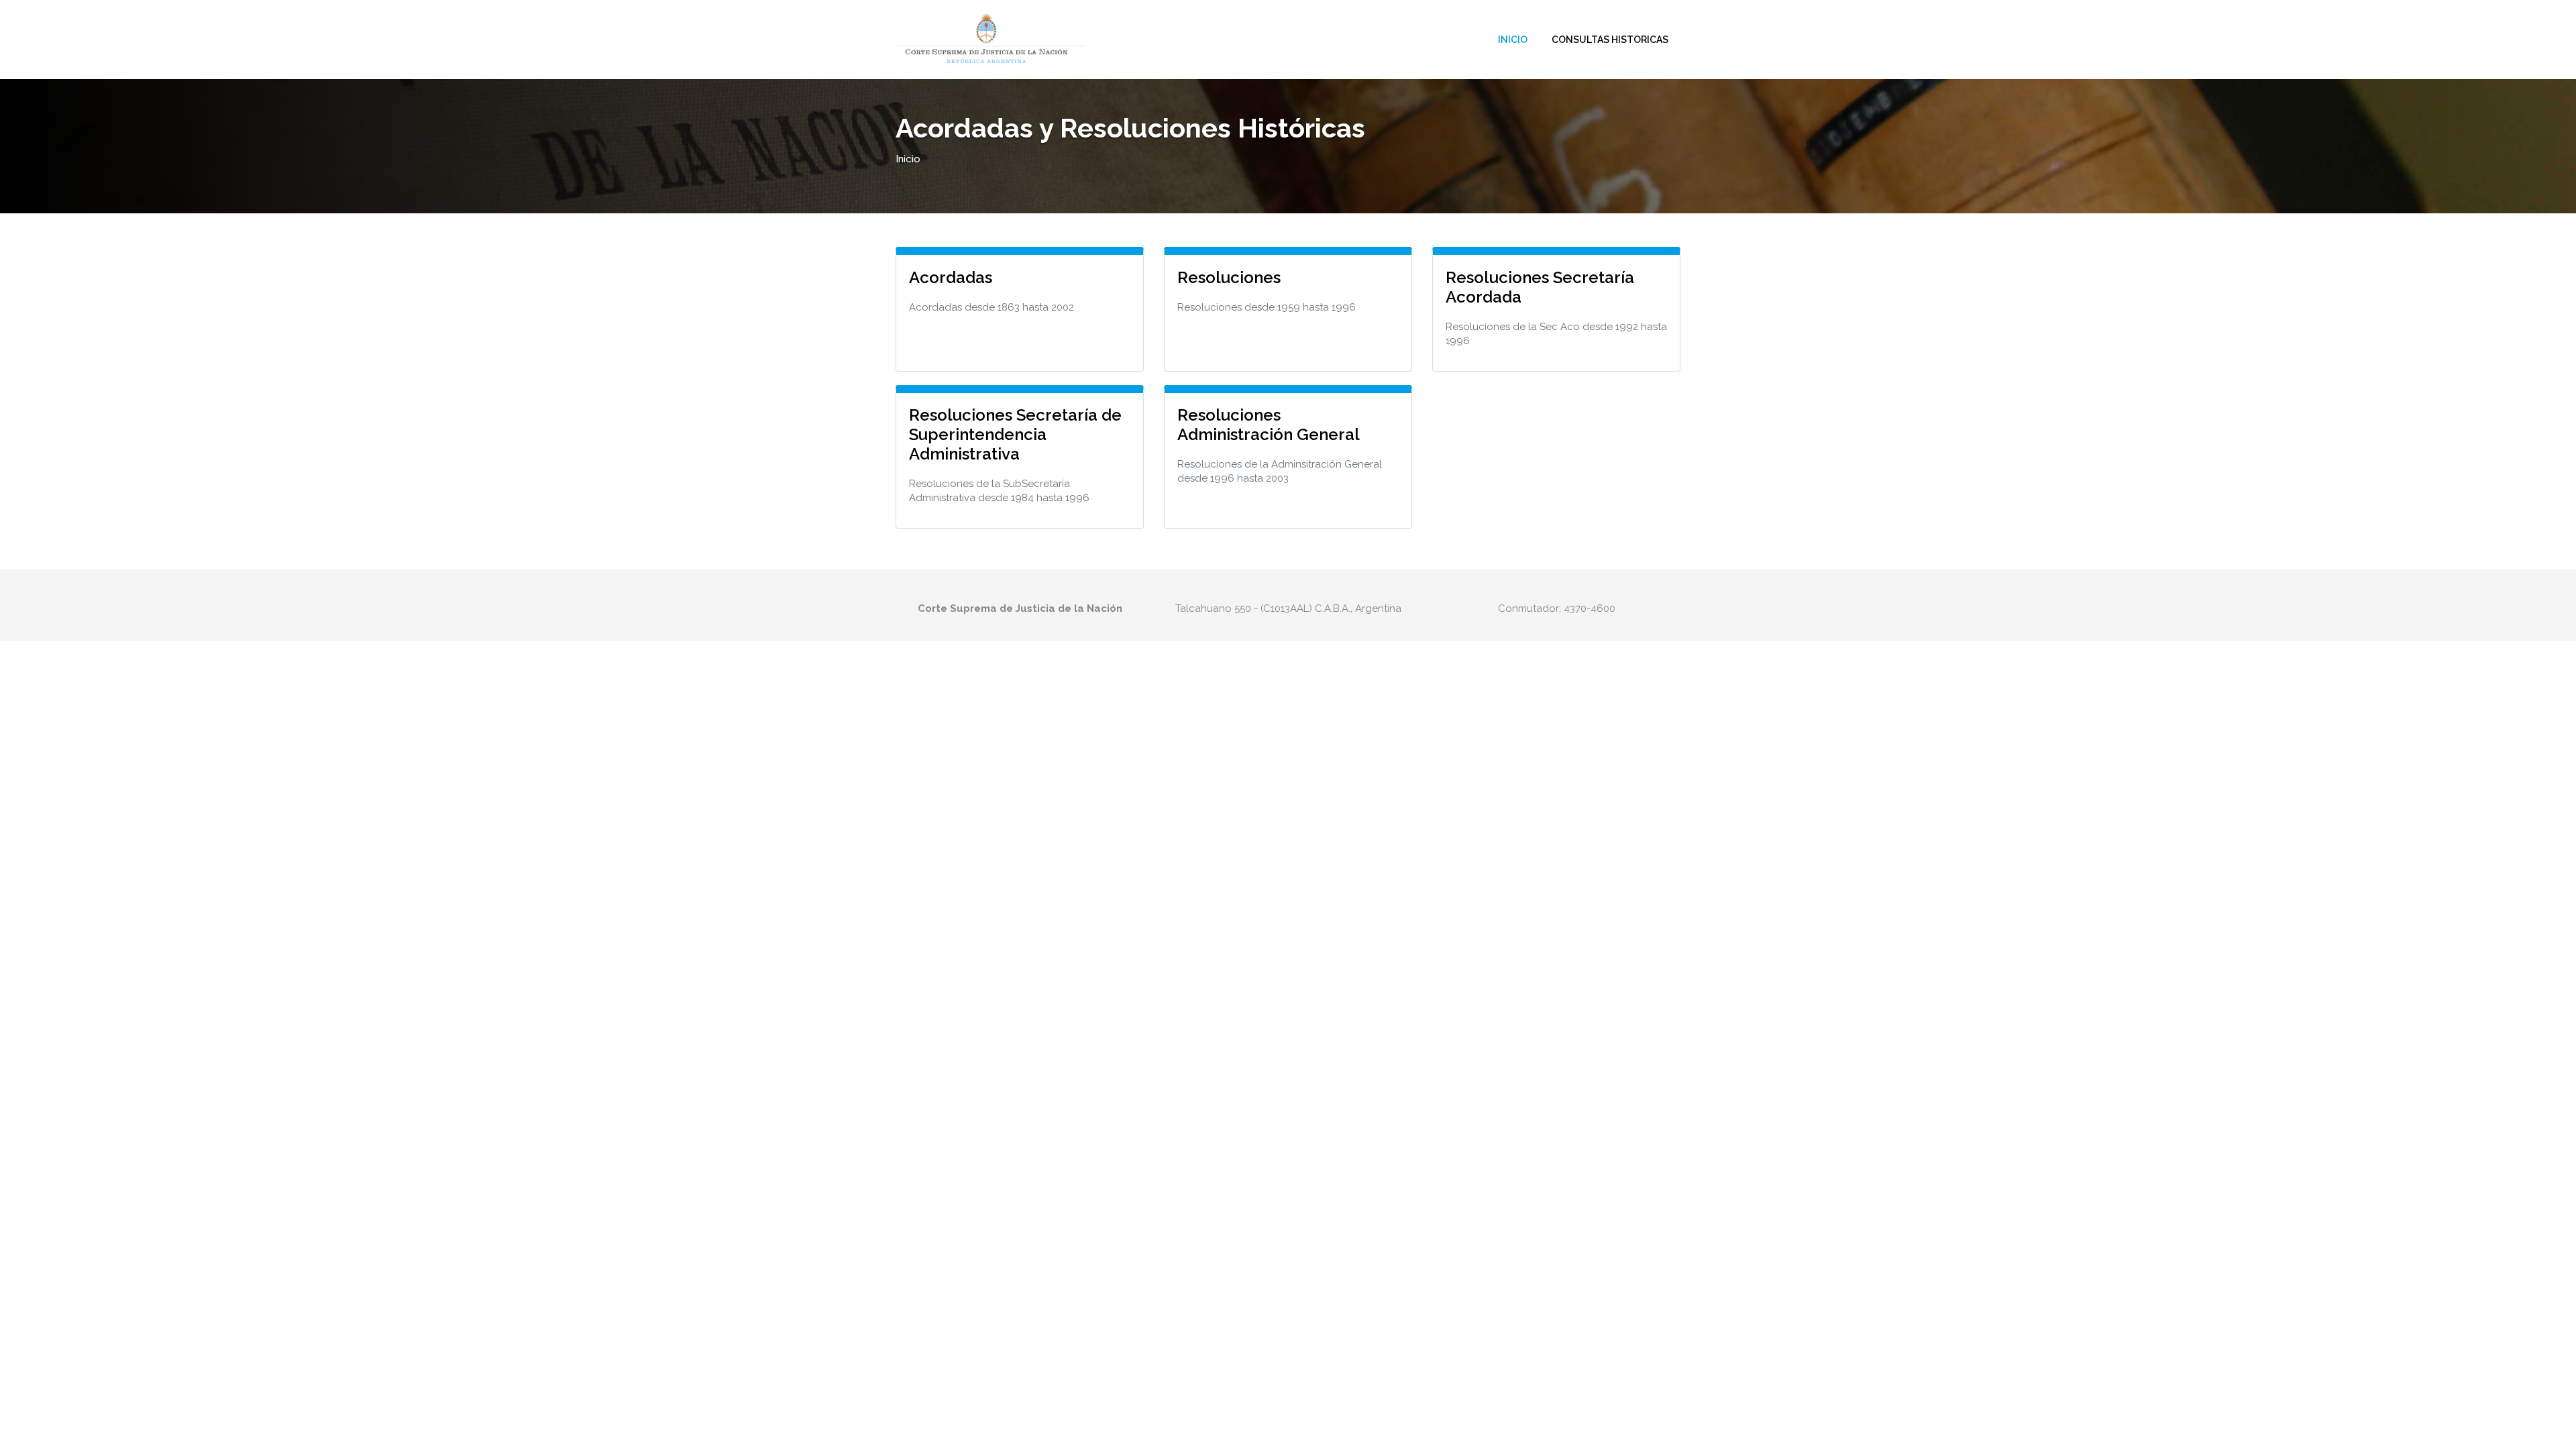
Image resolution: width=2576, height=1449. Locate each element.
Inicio (1513, 40)
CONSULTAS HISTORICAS (1610, 40)
